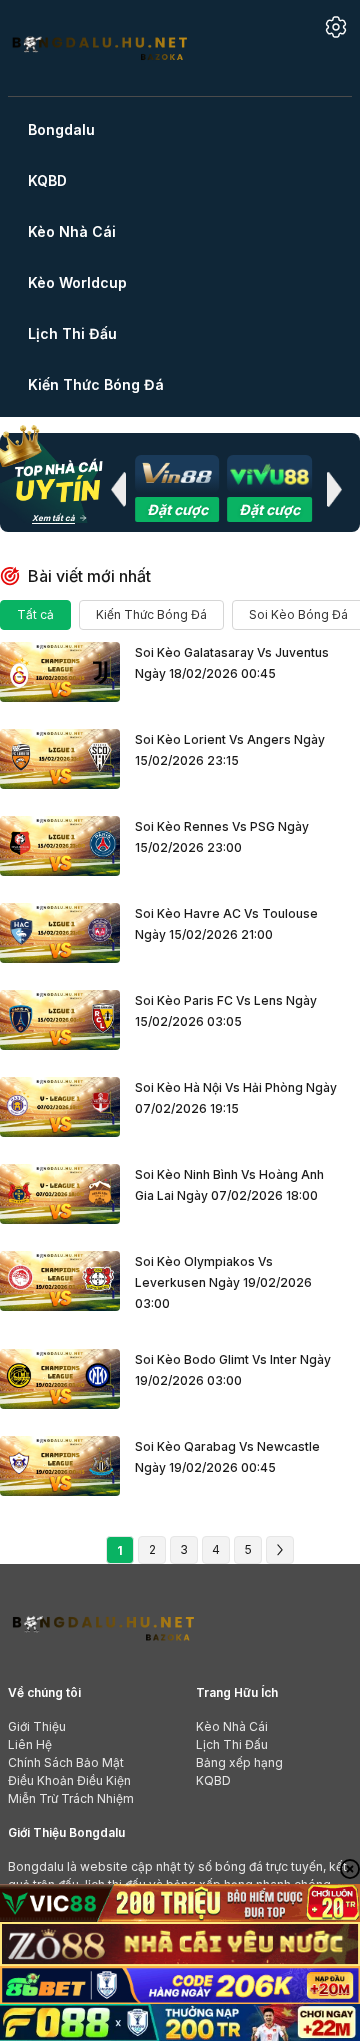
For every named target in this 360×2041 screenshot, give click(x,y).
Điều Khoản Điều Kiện (69, 1780)
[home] (98, 46)
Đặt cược (177, 509)
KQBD (213, 1780)
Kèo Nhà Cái (232, 1726)
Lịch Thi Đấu (232, 1744)
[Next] (280, 1550)
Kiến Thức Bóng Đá (151, 614)
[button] (118, 489)
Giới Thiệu (37, 1726)
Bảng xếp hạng (239, 1762)
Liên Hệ (30, 1744)
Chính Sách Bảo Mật (66, 1762)
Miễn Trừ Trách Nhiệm (71, 1798)
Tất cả (35, 614)
